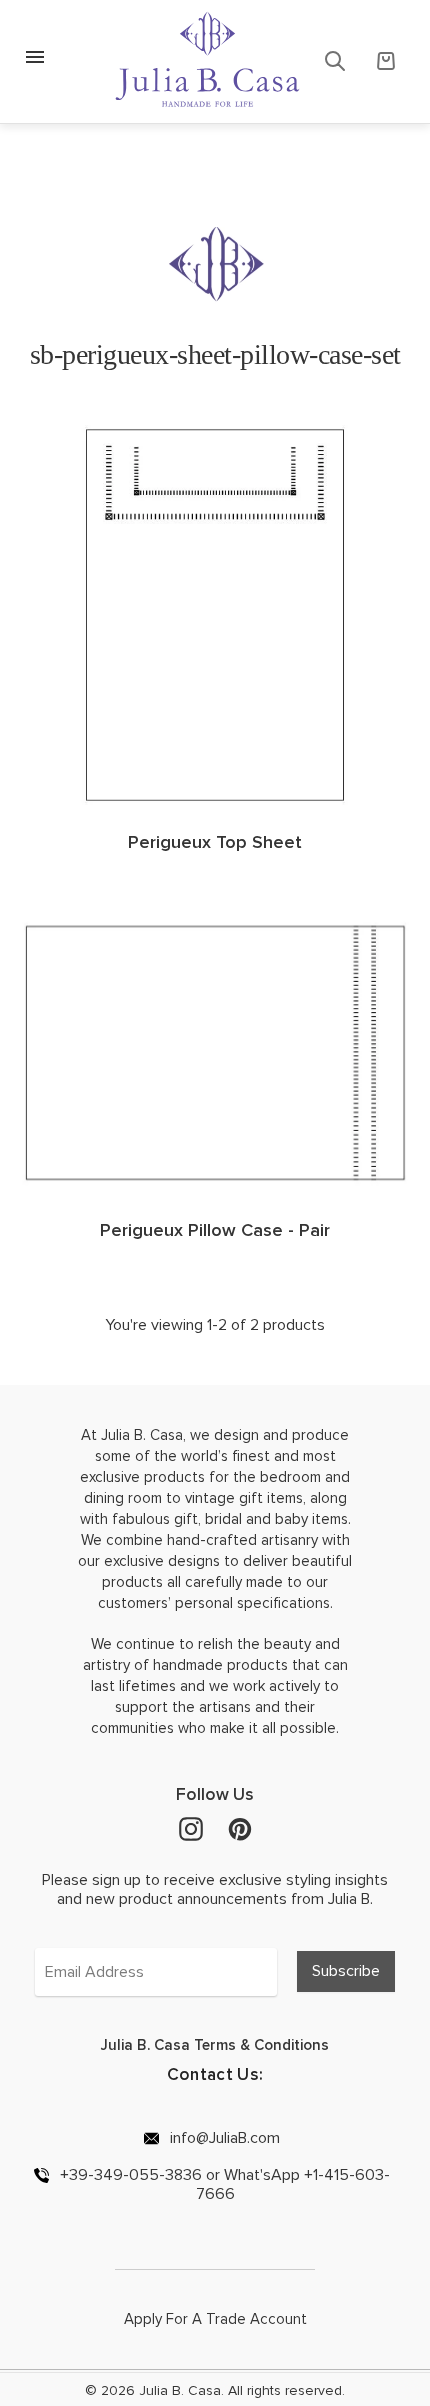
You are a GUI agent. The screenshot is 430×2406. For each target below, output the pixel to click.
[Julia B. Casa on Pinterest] (240, 1828)
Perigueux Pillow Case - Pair (215, 1230)
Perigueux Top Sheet (215, 842)
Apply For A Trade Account (215, 2319)
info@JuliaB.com (223, 2137)
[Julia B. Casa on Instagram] (191, 1828)
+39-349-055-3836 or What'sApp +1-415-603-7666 (223, 2184)
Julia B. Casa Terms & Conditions (215, 2045)
